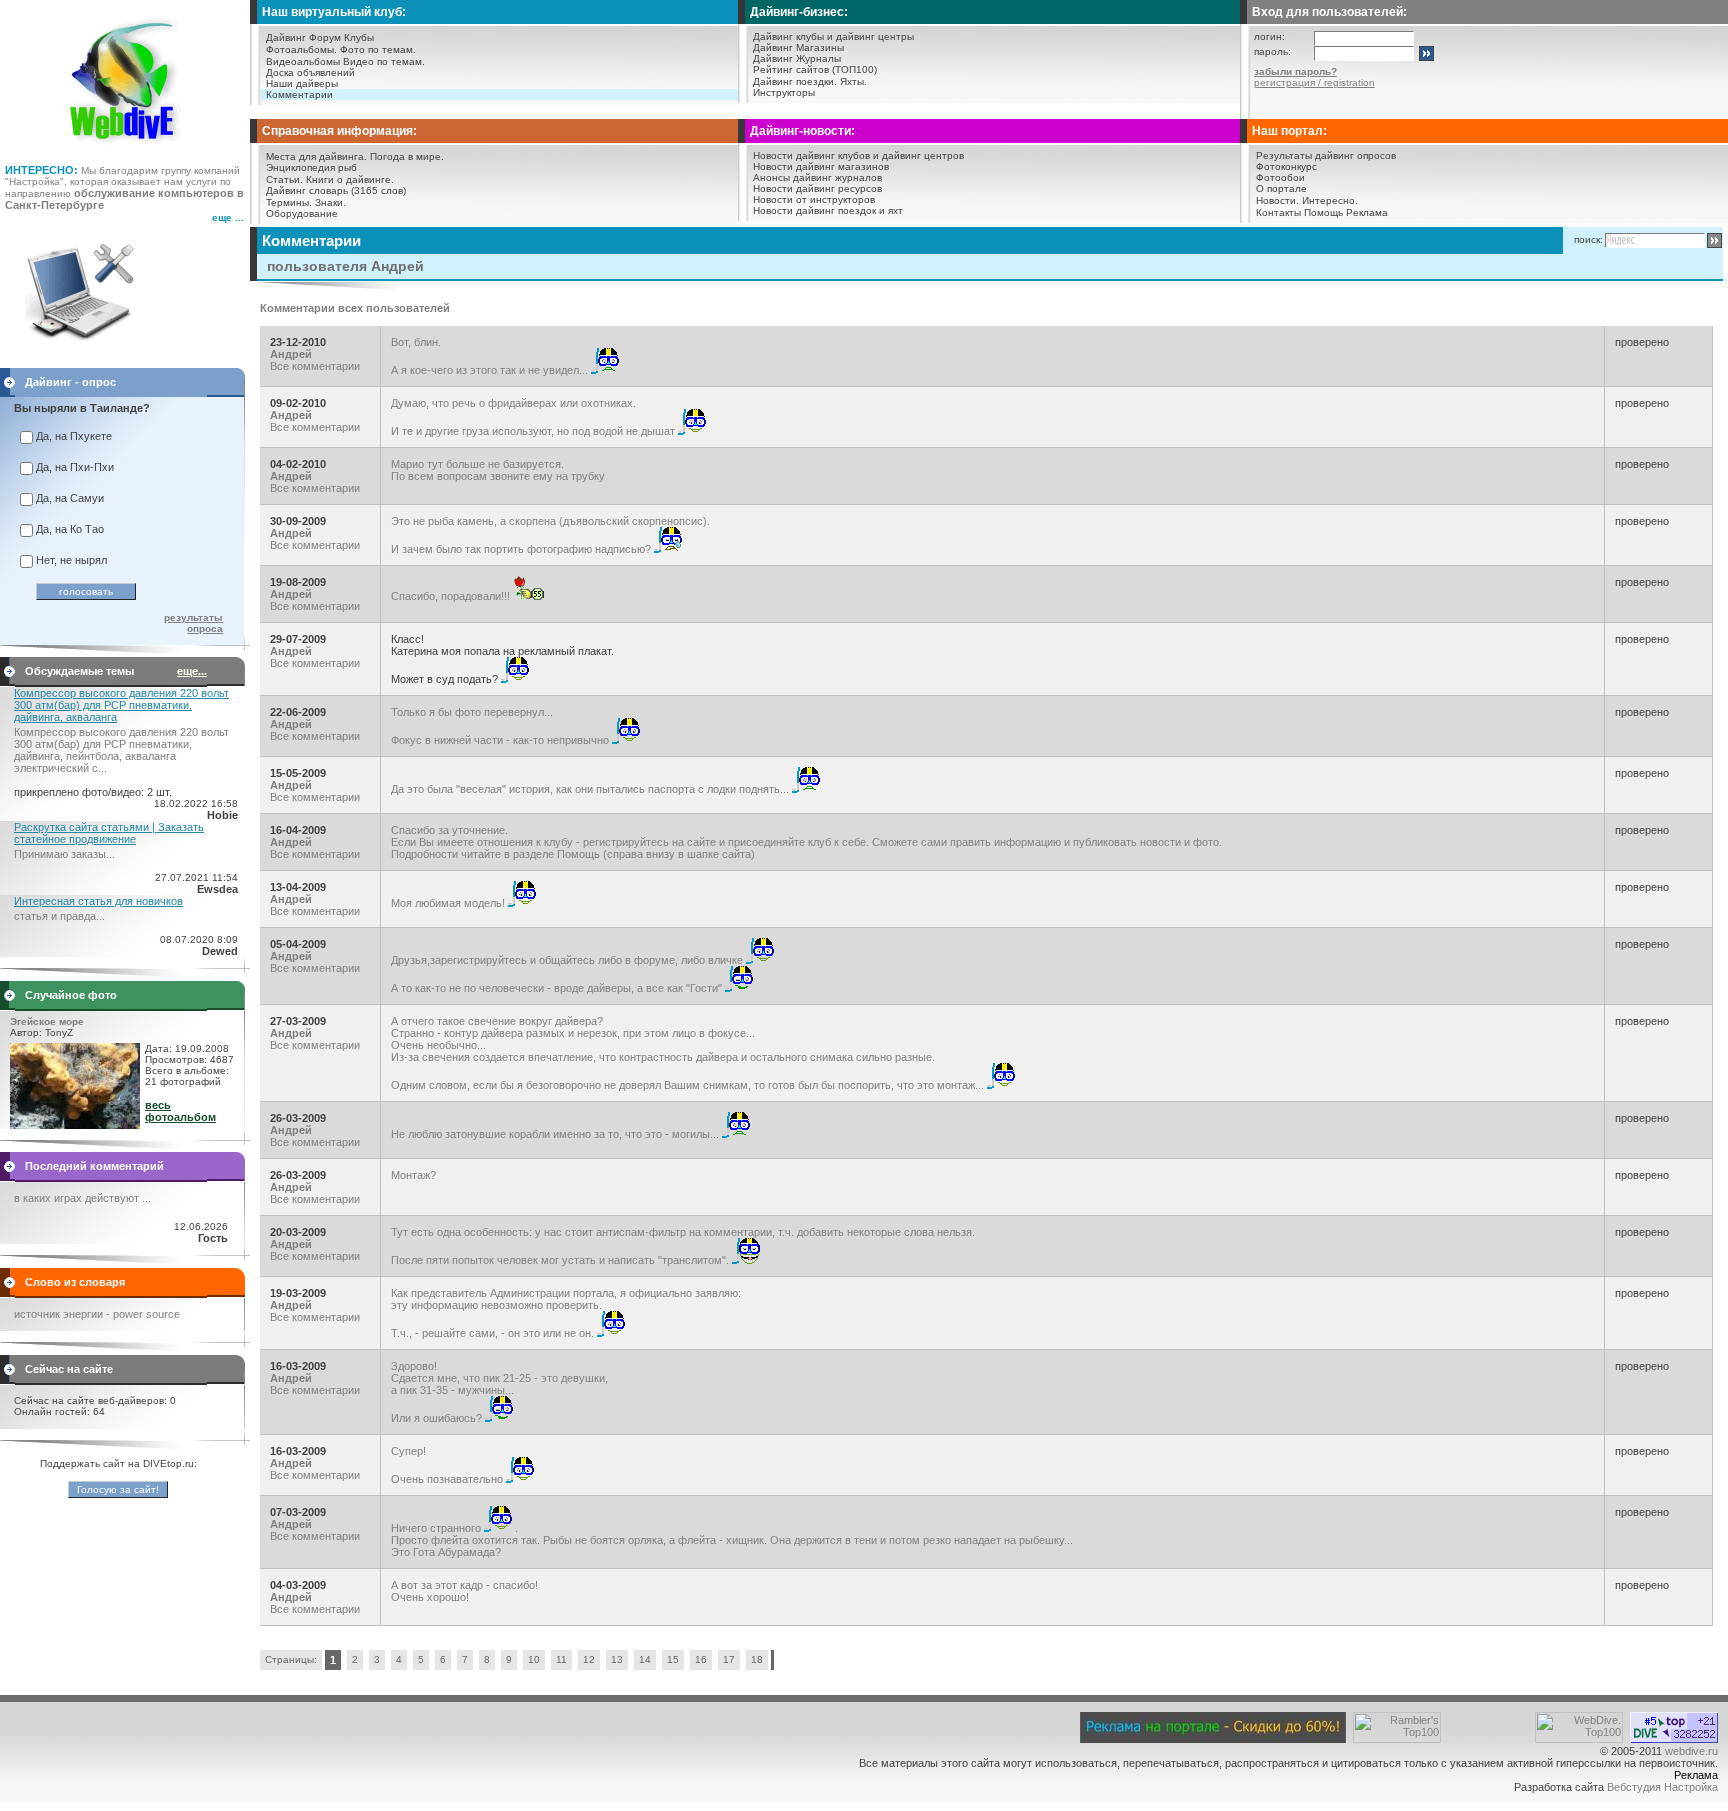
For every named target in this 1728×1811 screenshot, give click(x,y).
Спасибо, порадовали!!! (452, 596)
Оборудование (302, 213)
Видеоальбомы (303, 61)
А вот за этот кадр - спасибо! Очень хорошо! (464, 1591)
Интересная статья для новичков (98, 901)
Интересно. (1330, 200)
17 (729, 1659)
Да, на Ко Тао (70, 529)
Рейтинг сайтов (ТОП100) (815, 69)
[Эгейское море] (75, 1125)
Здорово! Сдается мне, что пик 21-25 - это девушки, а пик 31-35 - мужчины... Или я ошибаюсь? (499, 1392)
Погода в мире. (407, 156)
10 (534, 1659)
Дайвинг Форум (303, 37)
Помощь (1323, 212)
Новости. (1277, 200)
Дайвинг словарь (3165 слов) (336, 190)
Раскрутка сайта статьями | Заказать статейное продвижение (109, 833)
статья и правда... (59, 916)
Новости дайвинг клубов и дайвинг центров (858, 155)
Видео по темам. (384, 61)
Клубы (359, 37)
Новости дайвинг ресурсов (817, 188)
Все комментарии (315, 366)
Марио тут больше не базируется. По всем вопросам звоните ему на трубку (498, 470)
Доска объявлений (310, 72)
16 (701, 1659)
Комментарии (299, 94)
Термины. (289, 202)
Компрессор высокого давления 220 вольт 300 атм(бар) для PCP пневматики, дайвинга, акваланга (121, 705)
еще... (192, 671)
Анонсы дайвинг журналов (817, 177)
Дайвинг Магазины (798, 47)
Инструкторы (784, 92)
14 (645, 1659)
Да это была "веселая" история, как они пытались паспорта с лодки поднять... (591, 789)
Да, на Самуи (70, 498)
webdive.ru (1691, 1751)
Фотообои (1280, 177)
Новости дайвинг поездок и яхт (828, 210)
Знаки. (330, 202)
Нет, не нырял (71, 560)
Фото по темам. (378, 49)
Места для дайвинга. (316, 156)
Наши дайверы (302, 83)
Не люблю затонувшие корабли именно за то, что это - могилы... (556, 1134)
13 (617, 1659)
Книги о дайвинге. (350, 179)
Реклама (1367, 212)
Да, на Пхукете (74, 436)
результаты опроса (193, 623)
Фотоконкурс (1286, 166)
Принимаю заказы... (64, 854)
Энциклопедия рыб (311, 167)
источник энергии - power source (97, 1314)
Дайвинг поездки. (795, 81)
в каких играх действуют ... (82, 1198)
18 (757, 1659)
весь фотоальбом (180, 1111)
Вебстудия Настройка (1662, 1787)
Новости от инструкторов (814, 199)
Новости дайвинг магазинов (821, 166)
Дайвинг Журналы (797, 58)
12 (589, 1659)
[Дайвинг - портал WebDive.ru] (125, 150)
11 (561, 1659)
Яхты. (853, 81)
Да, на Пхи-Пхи (75, 467)
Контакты (1278, 212)
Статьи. (284, 179)
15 (673, 1659)
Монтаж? (413, 1175)
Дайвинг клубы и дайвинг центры (833, 36)
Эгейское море (47, 1021)
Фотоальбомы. (301, 49)
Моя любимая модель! (449, 903)
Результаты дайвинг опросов (1326, 155)
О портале (1281, 188)
